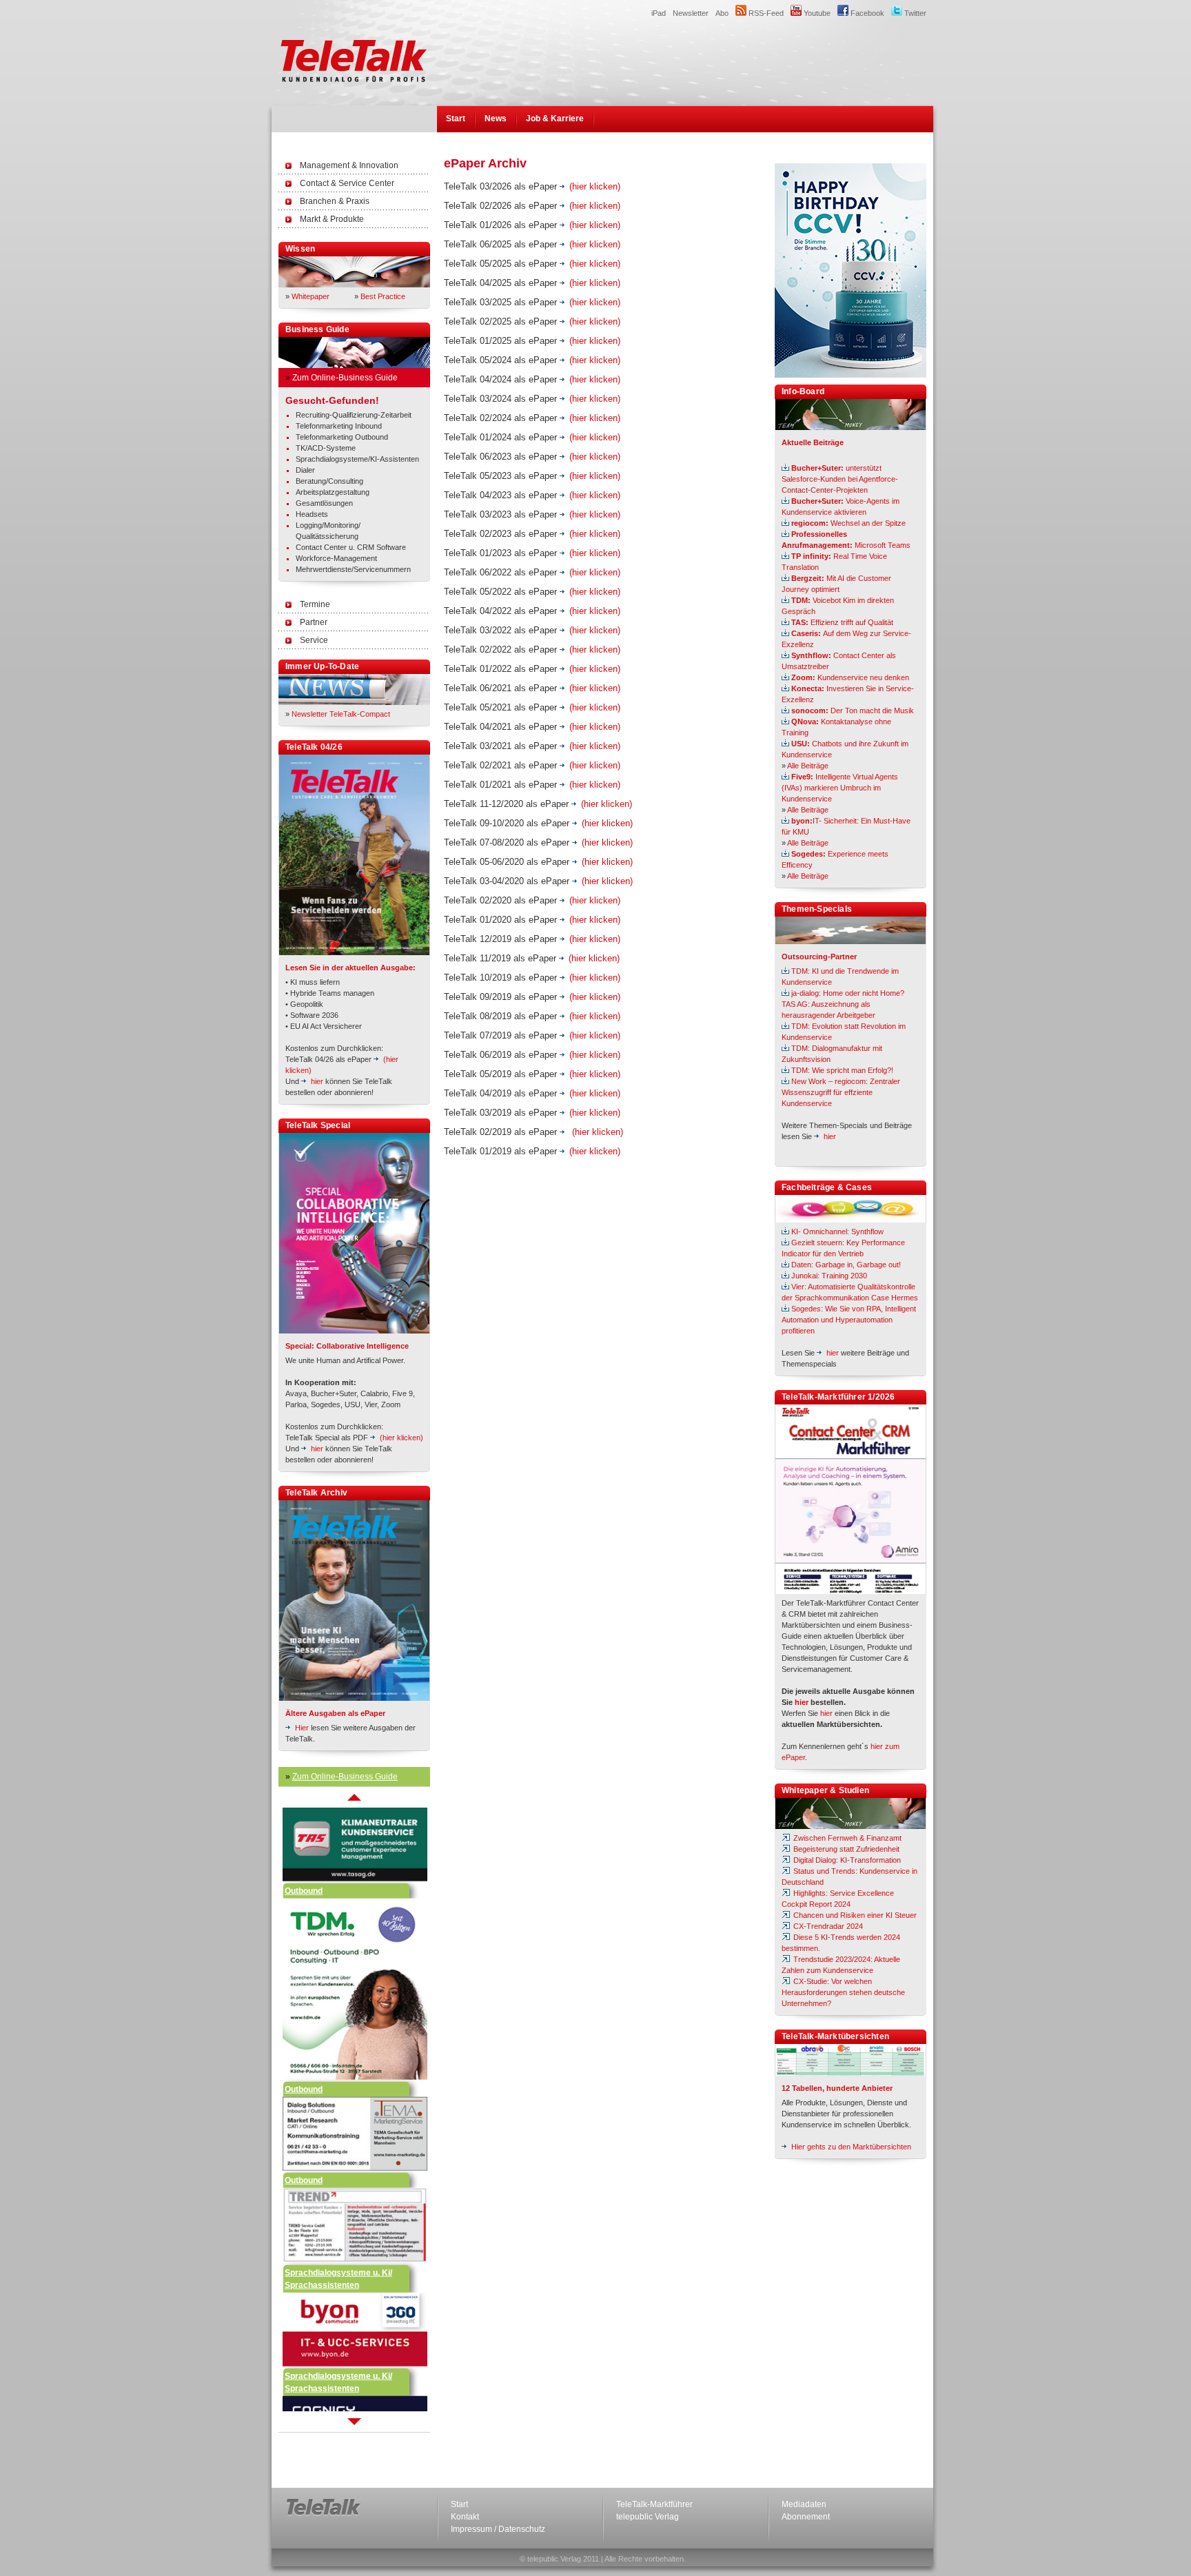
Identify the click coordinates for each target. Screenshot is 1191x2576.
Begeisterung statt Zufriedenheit (845, 1849)
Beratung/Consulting (329, 481)
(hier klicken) (401, 1438)
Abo (722, 13)
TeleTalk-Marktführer (654, 2504)
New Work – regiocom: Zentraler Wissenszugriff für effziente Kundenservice (841, 1092)
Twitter (914, 13)
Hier (302, 1728)
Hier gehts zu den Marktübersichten (851, 2147)
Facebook (866, 13)
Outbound (304, 1850)
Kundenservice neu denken (850, 677)
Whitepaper (311, 296)
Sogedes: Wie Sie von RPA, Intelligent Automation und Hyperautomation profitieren (849, 1320)
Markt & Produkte (332, 219)
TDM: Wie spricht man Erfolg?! (842, 1070)
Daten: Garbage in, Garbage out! (846, 1265)
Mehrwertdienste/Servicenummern (353, 569)
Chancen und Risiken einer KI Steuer (854, 1915)
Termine (315, 604)
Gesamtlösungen (324, 503)
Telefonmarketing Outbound (342, 437)
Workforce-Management (336, 558)
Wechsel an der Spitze (848, 523)
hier (317, 1081)
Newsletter (691, 13)
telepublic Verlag (648, 2517)
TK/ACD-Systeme (326, 448)
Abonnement (806, 2517)
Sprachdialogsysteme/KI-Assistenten (357, 459)
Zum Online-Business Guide (345, 378)
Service (314, 640)
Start (456, 119)
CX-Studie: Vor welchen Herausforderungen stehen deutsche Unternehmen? (843, 1992)
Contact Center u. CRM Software (351, 547)
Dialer (305, 470)
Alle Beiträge (808, 766)
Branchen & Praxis (335, 201)
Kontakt (465, 2517)
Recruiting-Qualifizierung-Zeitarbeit (354, 415)
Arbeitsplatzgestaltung (333, 492)
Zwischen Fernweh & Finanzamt (846, 1838)
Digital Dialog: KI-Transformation (846, 1860)
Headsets (312, 514)
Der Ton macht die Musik (853, 711)
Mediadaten (804, 2504)
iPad (659, 13)
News (496, 119)
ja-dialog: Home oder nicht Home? (848, 993)
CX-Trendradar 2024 (827, 1926)
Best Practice (383, 296)
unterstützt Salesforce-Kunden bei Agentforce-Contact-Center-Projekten (840, 479)
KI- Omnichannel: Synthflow (837, 1231)
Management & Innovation (349, 165)
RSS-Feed (765, 13)
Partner (314, 622)
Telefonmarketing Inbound (339, 426)
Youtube (816, 13)
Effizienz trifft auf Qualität (842, 622)
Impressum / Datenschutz (498, 2529)
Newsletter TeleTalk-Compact (341, 714)
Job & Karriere (555, 119)
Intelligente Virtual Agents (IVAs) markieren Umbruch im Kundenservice (840, 788)
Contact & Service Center (347, 183)
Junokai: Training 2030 (829, 1276)
